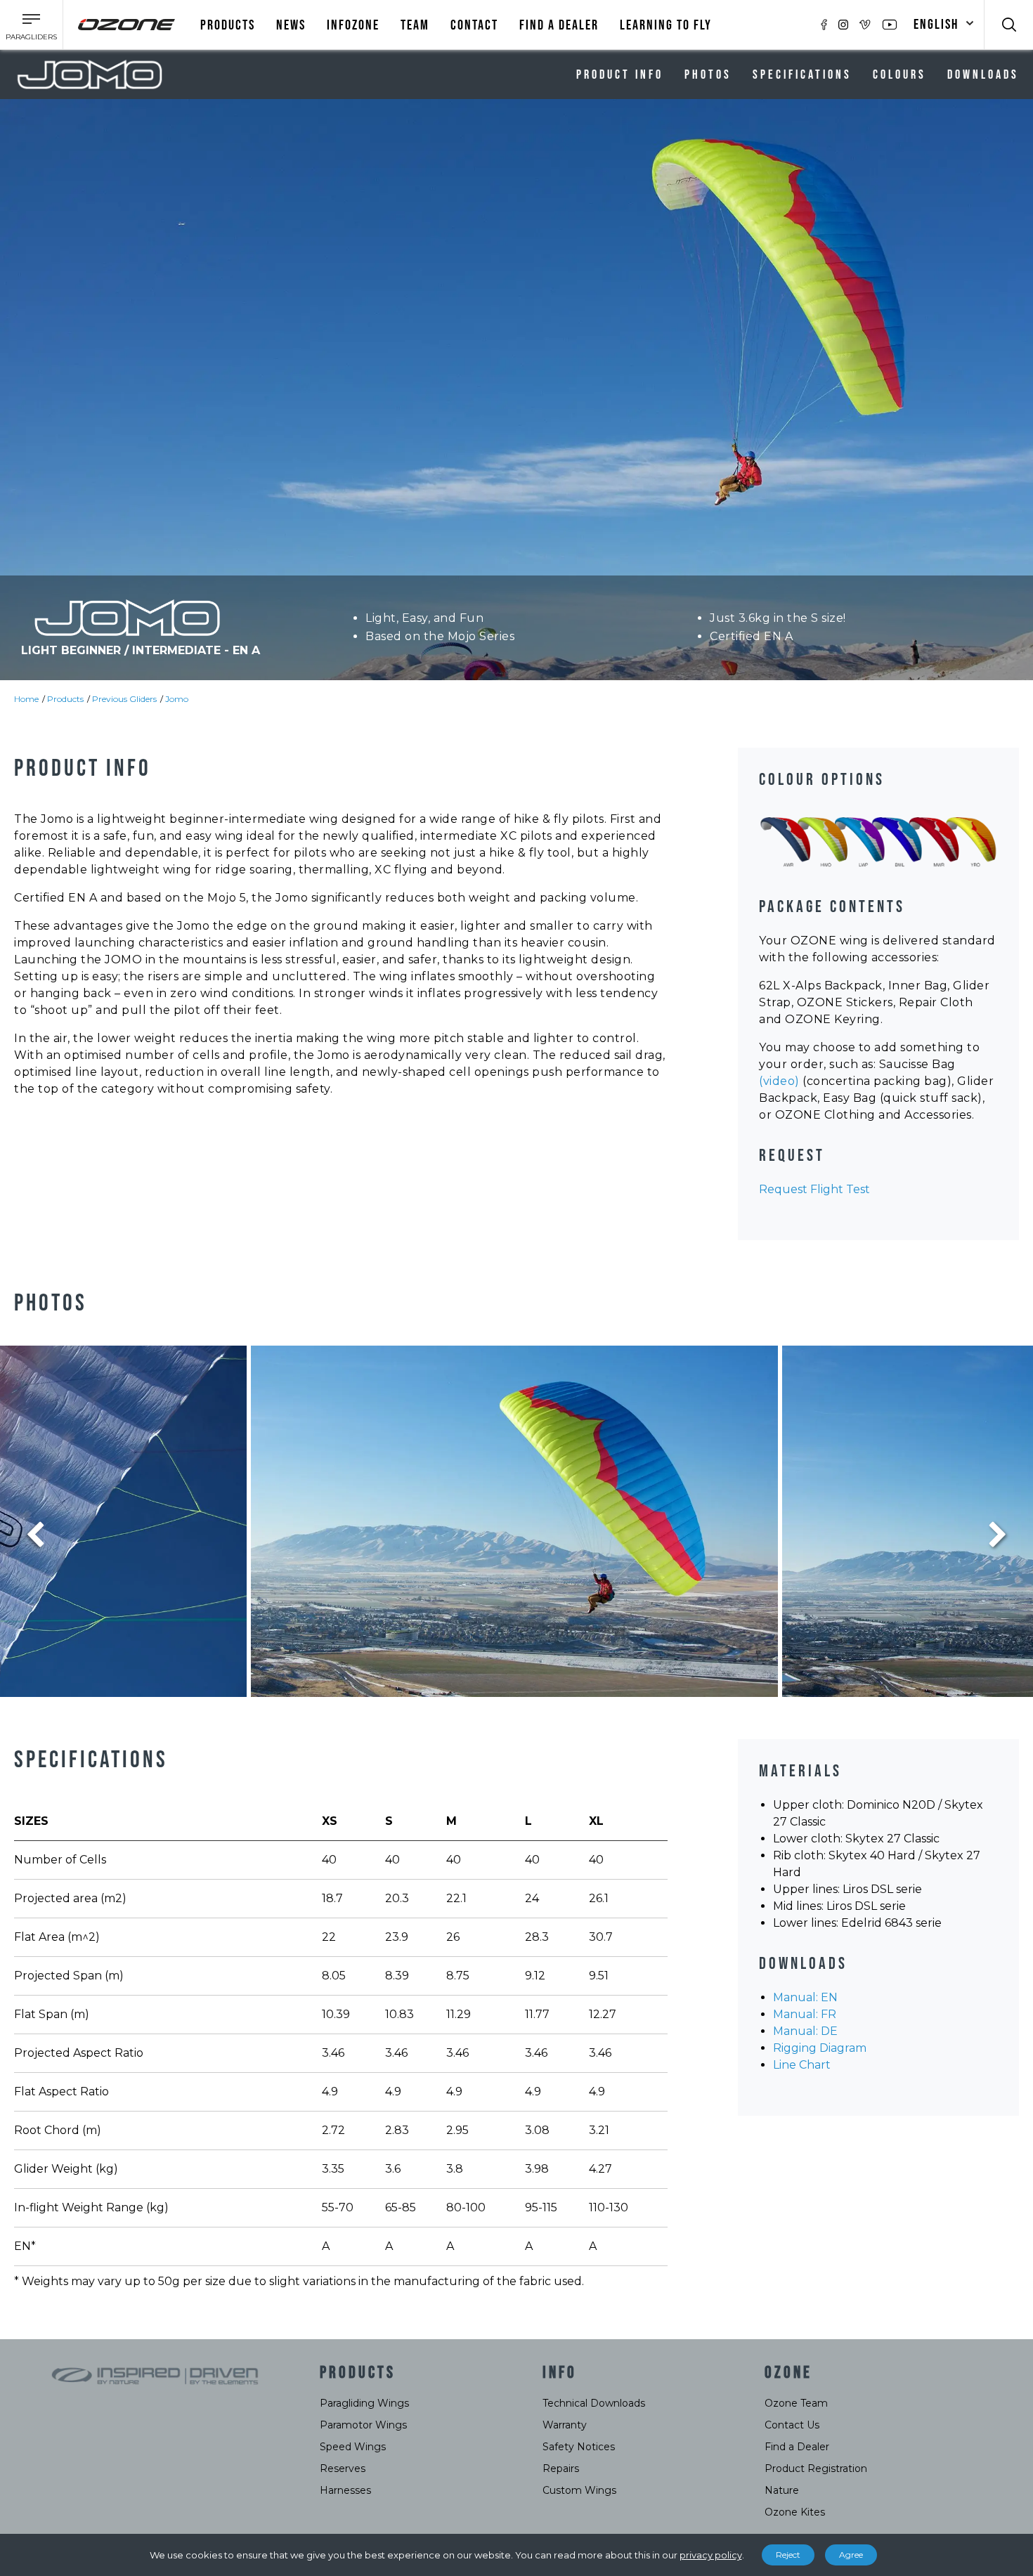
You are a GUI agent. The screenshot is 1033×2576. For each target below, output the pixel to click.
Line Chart (802, 2065)
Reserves (343, 2468)
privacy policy (711, 2555)
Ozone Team (796, 2403)
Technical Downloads (594, 2403)
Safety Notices (579, 2447)
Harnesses (345, 2490)
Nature (782, 2490)
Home (26, 699)
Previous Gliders (124, 699)
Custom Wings (579, 2490)
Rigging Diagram (820, 2048)
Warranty (565, 2425)
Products (228, 25)
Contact (474, 25)
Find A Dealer (559, 25)
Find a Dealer (797, 2447)
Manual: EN (805, 1997)
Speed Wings (353, 2447)
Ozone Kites (795, 2512)
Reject (788, 2555)
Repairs (561, 2468)
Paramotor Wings (363, 2425)
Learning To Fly (666, 25)
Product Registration (816, 2468)
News (291, 25)
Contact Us (792, 2425)
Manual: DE (805, 2031)
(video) (779, 1081)
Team (415, 25)
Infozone (353, 25)
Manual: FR (805, 2014)
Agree (851, 2555)
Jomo (177, 699)
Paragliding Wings (364, 2403)
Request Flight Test (814, 1189)
